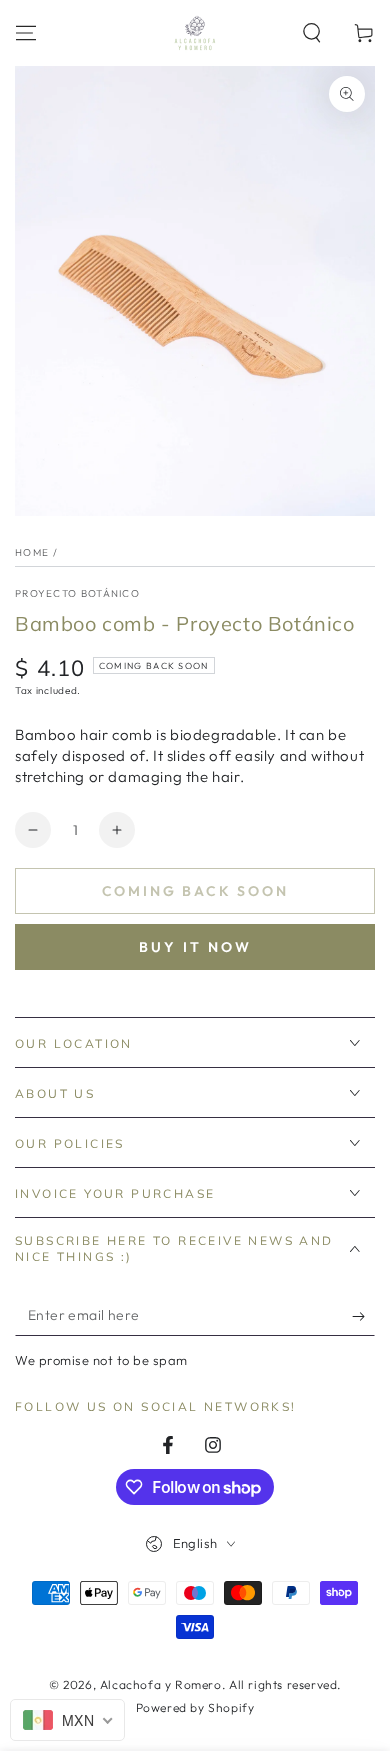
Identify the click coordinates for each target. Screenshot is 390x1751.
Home (32, 552)
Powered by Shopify (195, 1707)
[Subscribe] (363, 1316)
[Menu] (26, 33)
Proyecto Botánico (77, 593)
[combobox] (67, 1720)
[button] (312, 33)
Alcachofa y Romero (161, 1684)
